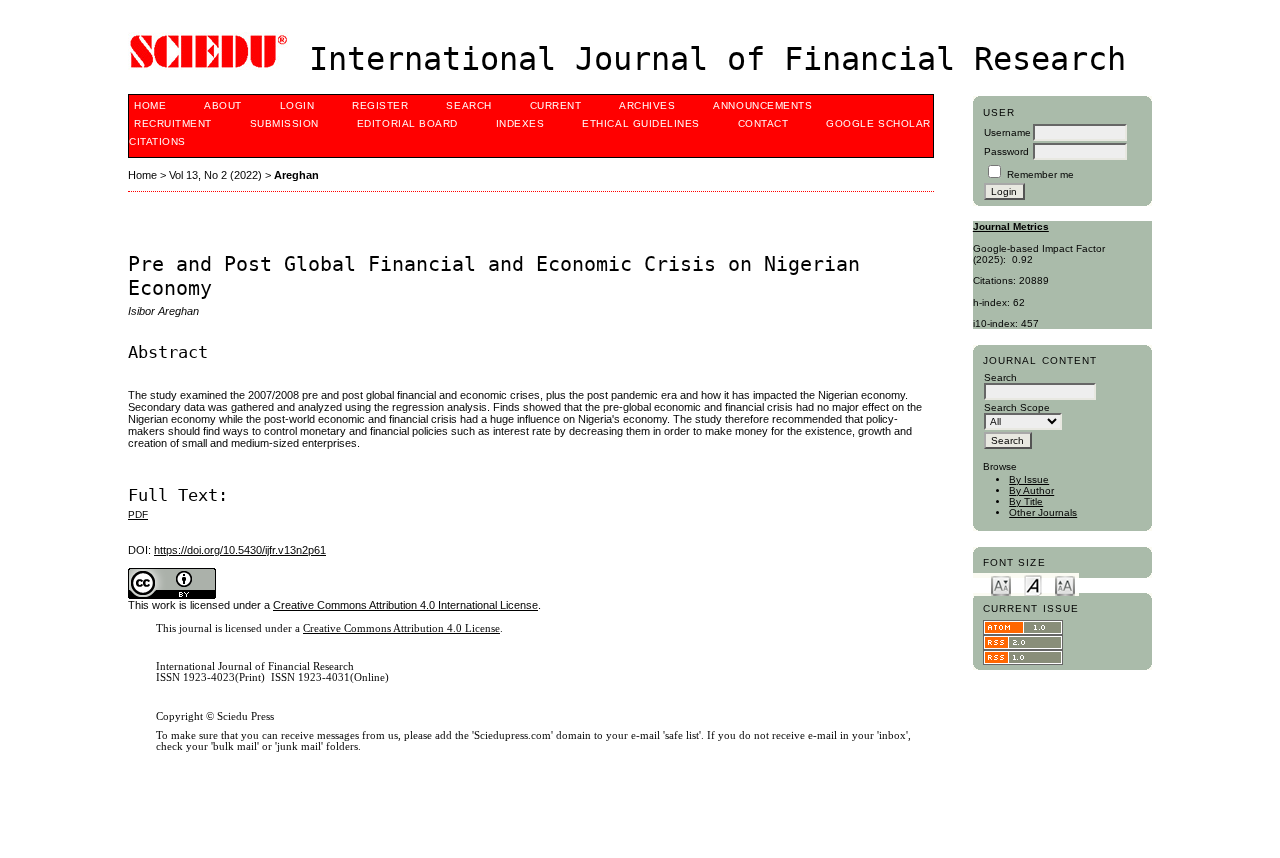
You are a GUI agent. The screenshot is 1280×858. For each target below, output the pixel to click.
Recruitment (173, 123)
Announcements (762, 105)
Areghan (296, 175)
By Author (1031, 490)
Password (1006, 151)
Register (380, 105)
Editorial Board (407, 123)
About (223, 105)
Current (556, 105)
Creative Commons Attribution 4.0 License (401, 628)
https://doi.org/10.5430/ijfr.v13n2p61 (240, 550)
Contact (763, 123)
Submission (284, 123)
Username (1007, 132)
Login (297, 105)
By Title (1026, 501)
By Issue (1029, 479)
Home (150, 105)
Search (468, 105)
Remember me (1040, 174)
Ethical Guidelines (640, 123)
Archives (647, 105)
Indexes (520, 123)
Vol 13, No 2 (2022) (215, 175)
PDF (138, 514)
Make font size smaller (1001, 584)
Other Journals (1043, 512)
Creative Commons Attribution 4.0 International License (405, 605)
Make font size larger (1065, 584)
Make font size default (1033, 584)
